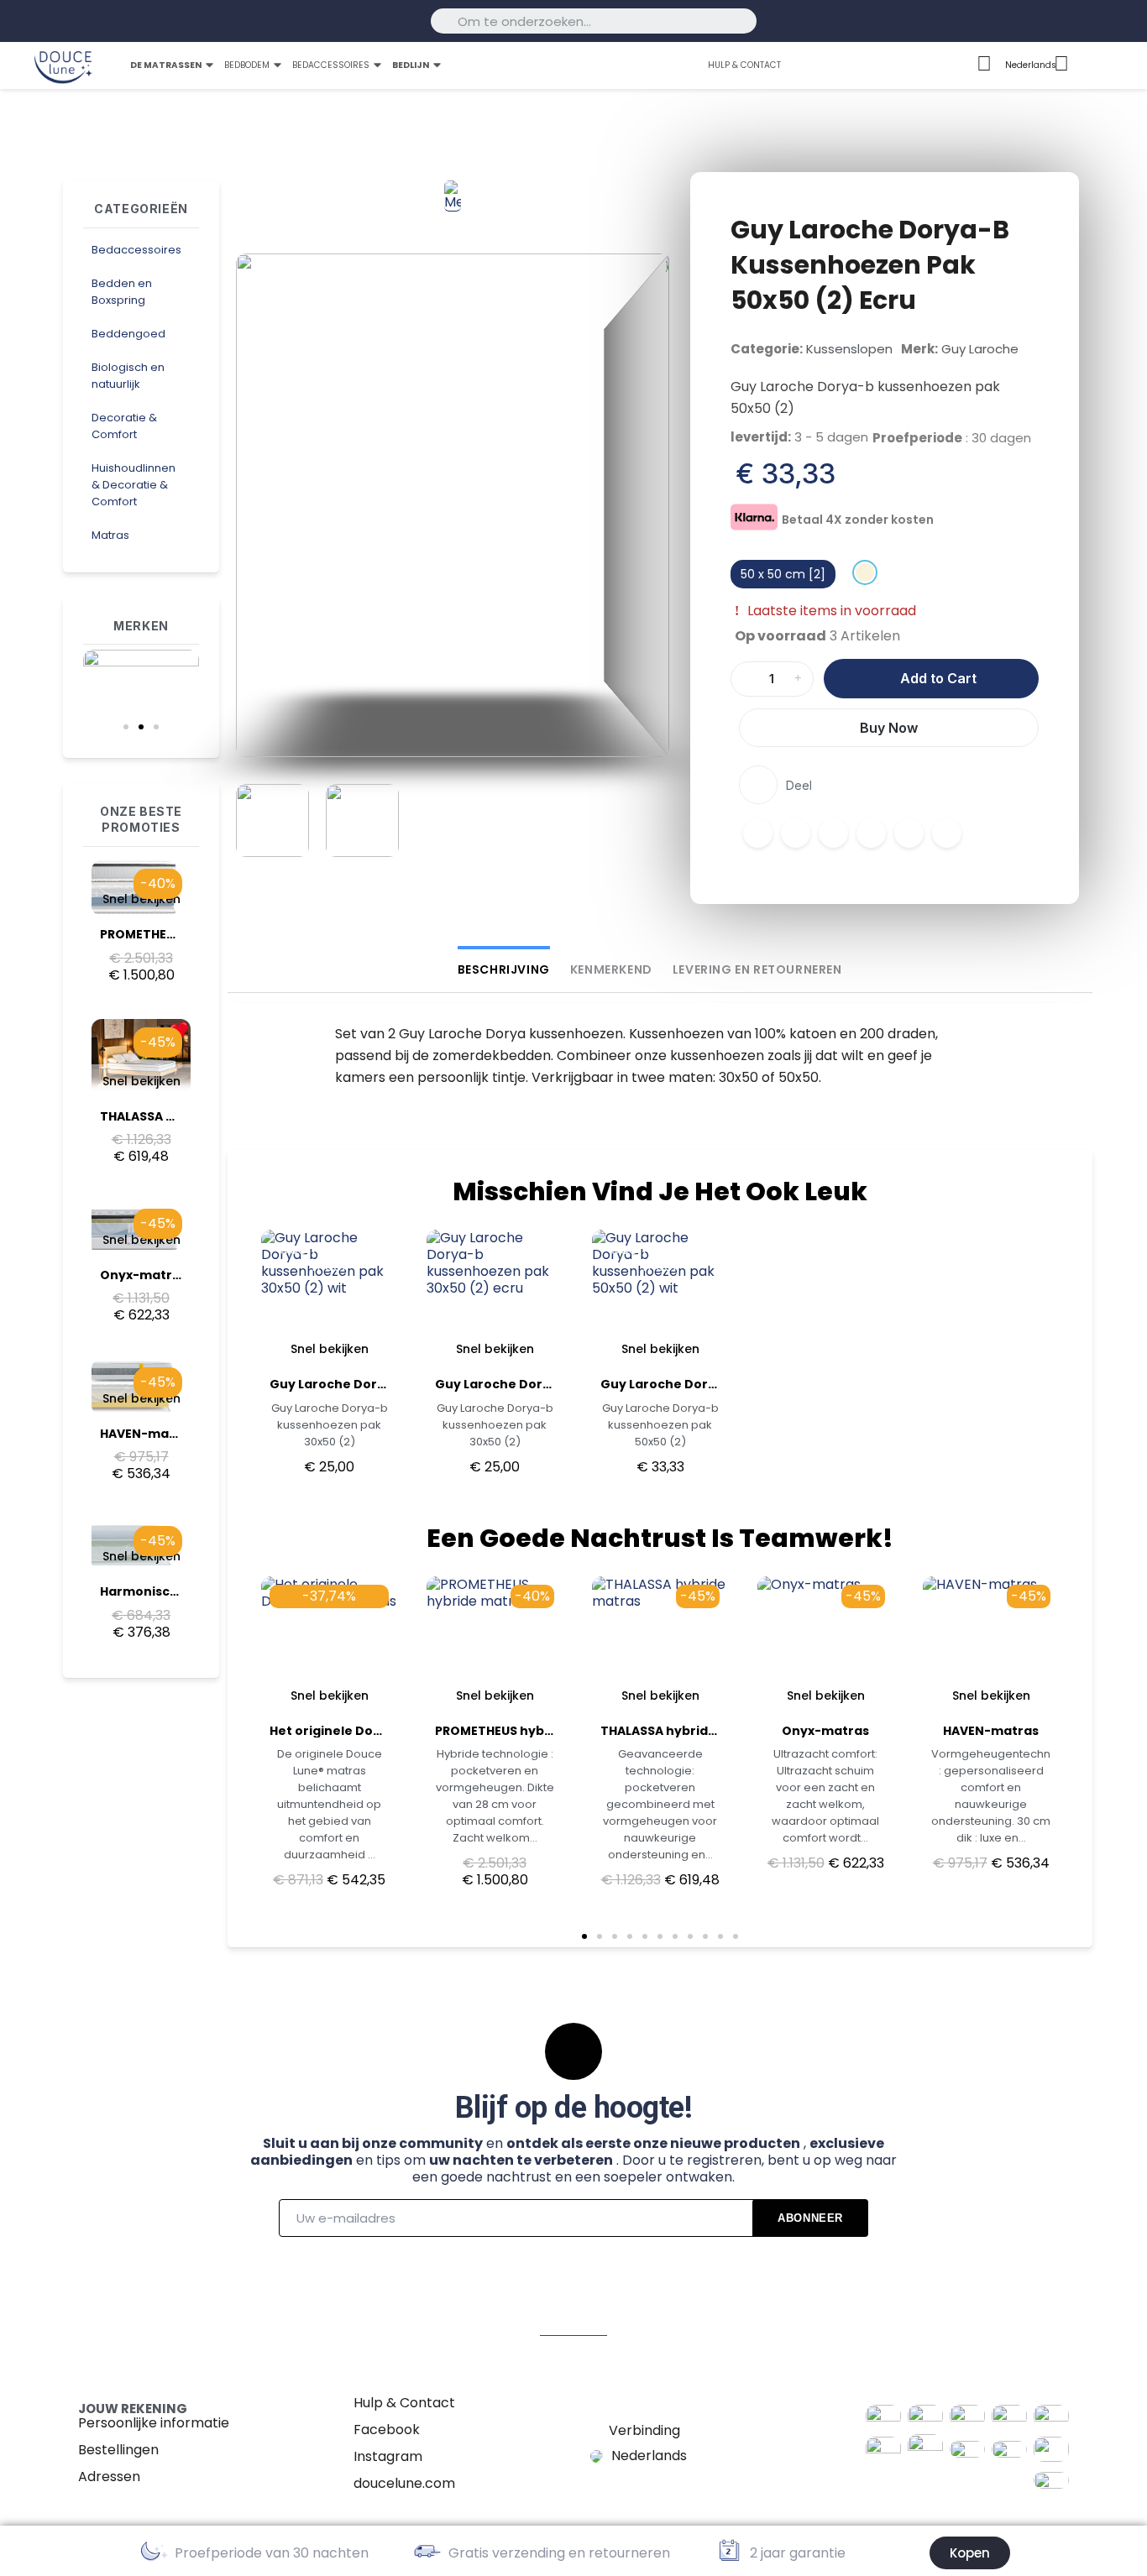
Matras (110, 535)
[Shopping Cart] (1119, 66)
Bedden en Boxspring (122, 292)
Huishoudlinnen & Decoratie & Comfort (134, 485)
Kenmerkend (611, 969)
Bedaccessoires (136, 250)
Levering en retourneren (757, 969)
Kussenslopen (849, 349)
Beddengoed (128, 334)
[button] (126, 727)
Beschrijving (504, 969)
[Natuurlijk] (865, 572)
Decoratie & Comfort (124, 426)
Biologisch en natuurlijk (128, 376)
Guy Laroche (980, 349)
